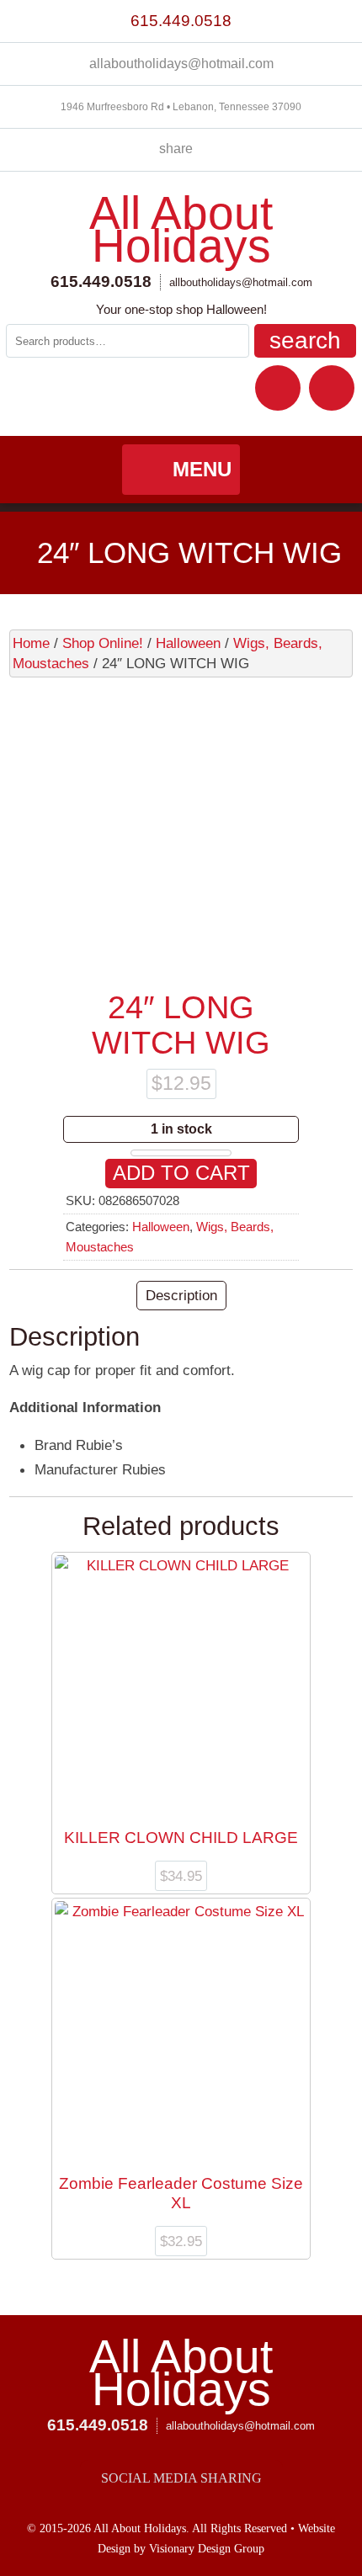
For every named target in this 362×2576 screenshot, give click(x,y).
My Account (278, 388)
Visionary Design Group (207, 2549)
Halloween (188, 643)
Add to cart (181, 1173)
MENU (202, 469)
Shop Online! (103, 643)
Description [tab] (181, 1295)
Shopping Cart (332, 388)
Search (305, 340)
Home (31, 643)
